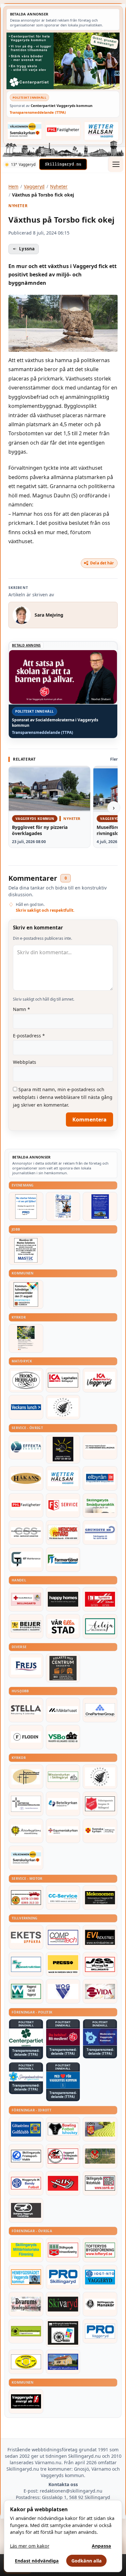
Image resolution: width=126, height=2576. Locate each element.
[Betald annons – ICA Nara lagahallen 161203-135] (63, 1380)
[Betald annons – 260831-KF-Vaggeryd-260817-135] (26, 1294)
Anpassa (101, 2546)
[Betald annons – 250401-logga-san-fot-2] (63, 1449)
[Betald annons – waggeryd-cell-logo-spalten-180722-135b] (26, 1991)
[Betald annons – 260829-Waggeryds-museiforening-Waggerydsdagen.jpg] (100, 1206)
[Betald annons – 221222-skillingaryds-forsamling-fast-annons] (100, 1831)
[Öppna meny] (116, 164)
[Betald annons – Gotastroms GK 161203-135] (26, 2129)
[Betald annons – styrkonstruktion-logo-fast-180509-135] (26, 1964)
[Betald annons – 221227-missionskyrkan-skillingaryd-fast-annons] (63, 1777)
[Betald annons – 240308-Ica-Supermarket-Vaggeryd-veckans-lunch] (100, 1380)
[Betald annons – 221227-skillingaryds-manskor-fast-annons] (100, 2304)
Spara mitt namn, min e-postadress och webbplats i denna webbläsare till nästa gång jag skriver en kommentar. (63, 1097)
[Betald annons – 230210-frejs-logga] (26, 1666)
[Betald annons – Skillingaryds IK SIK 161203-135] (63, 2183)
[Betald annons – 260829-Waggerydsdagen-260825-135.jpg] (63, 1206)
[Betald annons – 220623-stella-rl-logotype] (26, 1710)
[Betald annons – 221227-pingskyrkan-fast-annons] (26, 1777)
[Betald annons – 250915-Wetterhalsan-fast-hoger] (102, 131)
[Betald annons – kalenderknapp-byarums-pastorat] (25, 130)
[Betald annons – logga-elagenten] (100, 1599)
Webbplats (25, 1062)
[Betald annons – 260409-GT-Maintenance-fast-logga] (26, 1560)
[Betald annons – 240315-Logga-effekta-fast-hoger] (26, 1447)
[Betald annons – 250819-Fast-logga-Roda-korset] (26, 1599)
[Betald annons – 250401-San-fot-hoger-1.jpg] (63, 1533)
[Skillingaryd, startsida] (63, 164)
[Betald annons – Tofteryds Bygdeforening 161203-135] (100, 2250)
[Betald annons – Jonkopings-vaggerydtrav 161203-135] (26, 2210)
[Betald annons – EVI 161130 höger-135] (100, 1937)
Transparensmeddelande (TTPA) (38, 112)
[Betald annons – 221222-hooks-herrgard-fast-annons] (26, 1380)
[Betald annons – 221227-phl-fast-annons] (63, 130)
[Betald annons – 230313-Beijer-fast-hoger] (26, 1626)
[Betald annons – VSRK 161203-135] (63, 2156)
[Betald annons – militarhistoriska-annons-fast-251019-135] (26, 2250)
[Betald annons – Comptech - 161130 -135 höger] (63, 1937)
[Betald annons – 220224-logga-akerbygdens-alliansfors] (26, 1831)
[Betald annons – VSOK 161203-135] (100, 2156)
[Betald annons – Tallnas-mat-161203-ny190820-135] (63, 1407)
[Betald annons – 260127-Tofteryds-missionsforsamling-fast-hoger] (26, 1804)
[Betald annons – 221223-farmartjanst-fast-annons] (63, 1560)
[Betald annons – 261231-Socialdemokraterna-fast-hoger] (63, 2037)
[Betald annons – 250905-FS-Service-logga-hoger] (63, 1505)
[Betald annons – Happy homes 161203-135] (63, 1599)
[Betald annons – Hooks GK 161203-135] (100, 2129)
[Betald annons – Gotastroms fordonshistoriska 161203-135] (26, 2362)
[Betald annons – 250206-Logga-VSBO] (63, 1737)
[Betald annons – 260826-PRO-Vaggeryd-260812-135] (26, 1206)
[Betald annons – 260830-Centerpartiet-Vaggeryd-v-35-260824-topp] (63, 61)
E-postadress (29, 1036)
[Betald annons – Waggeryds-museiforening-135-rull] (63, 2362)
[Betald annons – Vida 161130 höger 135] (100, 1991)
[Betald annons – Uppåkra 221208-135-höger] (26, 1937)
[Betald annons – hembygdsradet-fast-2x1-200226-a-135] (26, 2277)
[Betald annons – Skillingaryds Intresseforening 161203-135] (63, 2250)
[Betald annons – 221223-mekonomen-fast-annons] (100, 1898)
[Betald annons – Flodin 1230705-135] (26, 1737)
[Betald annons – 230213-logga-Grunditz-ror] (100, 1533)
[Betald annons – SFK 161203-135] (26, 2156)
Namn (21, 1009)
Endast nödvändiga (37, 2561)
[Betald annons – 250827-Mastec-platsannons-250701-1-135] (26, 1250)
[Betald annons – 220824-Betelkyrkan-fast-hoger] (63, 1804)
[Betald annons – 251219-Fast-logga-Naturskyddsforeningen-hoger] (26, 2331)
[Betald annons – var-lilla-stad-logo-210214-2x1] (63, 1626)
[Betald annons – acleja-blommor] (100, 1626)
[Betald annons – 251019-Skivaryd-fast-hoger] (63, 2304)
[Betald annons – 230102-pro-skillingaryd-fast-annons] (63, 2277)
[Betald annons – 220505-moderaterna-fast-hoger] (100, 2037)
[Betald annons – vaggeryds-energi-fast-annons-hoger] (26, 2401)
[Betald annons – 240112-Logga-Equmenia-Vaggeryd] (63, 1831)
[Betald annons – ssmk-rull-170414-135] (100, 2183)
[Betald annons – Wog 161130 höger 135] (63, 1991)
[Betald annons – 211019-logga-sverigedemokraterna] (26, 2076)
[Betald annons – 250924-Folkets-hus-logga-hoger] (63, 1668)
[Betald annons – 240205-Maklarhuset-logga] (63, 1710)
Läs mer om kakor (30, 2546)
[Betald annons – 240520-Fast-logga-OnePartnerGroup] (100, 1710)
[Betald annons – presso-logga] (63, 1964)
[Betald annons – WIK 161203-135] (26, 2183)
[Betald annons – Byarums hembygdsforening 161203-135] (26, 2304)
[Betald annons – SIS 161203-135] (63, 2129)
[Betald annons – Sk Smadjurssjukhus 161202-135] (100, 1505)
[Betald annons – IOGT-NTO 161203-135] (100, 2277)
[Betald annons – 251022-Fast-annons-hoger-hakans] (26, 1478)
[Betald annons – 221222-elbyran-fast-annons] (100, 1478)
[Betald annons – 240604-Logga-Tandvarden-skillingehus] (100, 1447)
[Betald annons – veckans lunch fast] (26, 1407)
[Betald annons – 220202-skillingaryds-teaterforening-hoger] (63, 2333)
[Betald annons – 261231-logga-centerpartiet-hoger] (26, 2038)
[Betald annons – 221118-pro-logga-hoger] (100, 2331)
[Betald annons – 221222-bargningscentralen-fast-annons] (26, 1898)
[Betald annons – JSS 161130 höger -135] (100, 1964)
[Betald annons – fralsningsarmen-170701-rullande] (100, 1804)
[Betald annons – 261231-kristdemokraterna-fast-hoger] (63, 2080)
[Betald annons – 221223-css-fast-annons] (26, 1533)
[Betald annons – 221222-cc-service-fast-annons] (63, 1898)
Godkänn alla (87, 2561)
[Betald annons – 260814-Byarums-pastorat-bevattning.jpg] (26, 1338)
